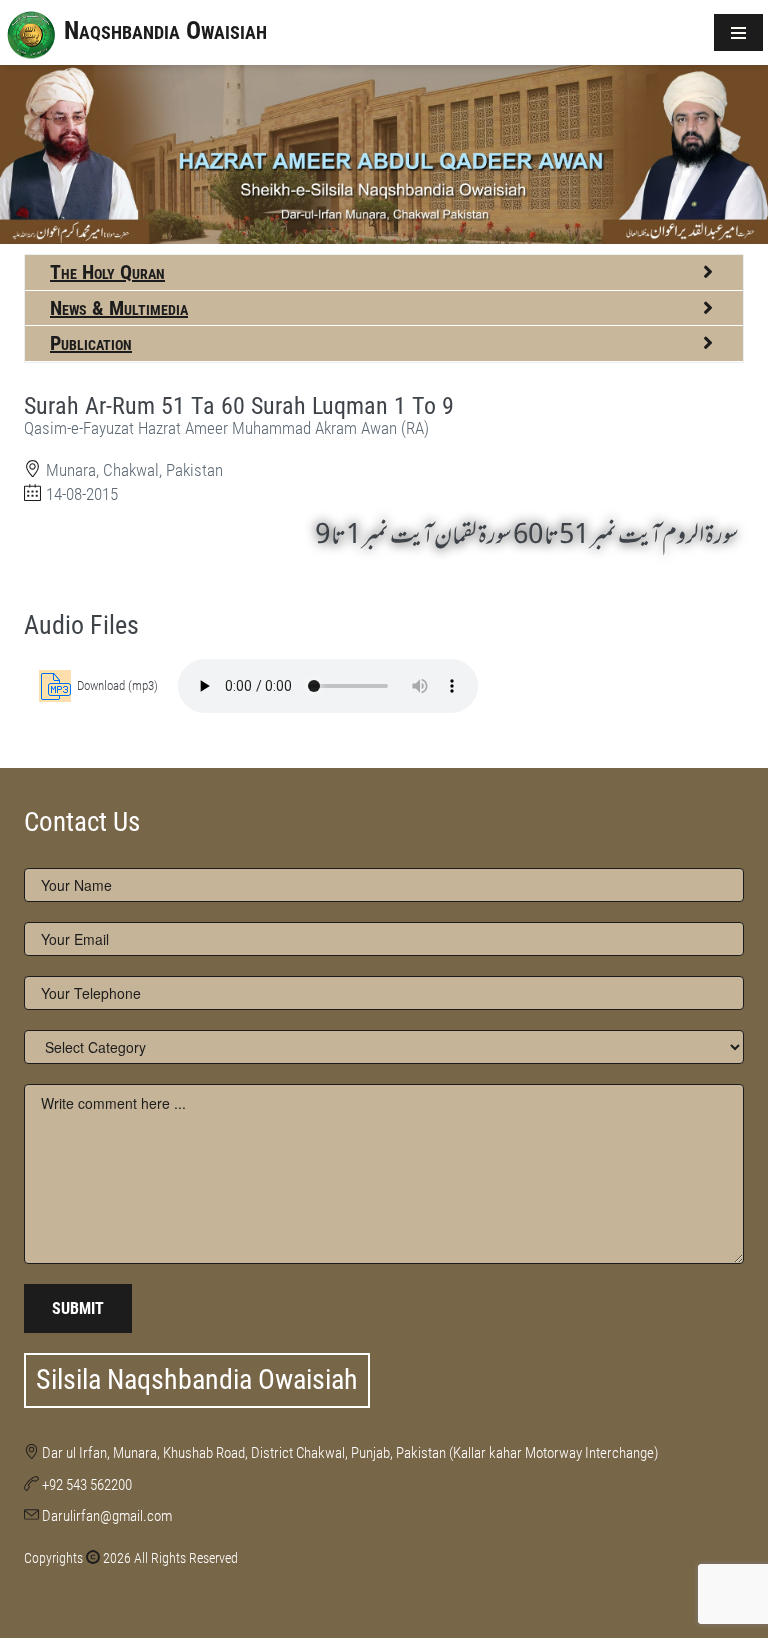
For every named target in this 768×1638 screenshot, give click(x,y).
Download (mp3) (117, 685)
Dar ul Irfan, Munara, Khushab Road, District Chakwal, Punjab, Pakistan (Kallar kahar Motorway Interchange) (350, 1453)
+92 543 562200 (87, 1485)
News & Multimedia (119, 308)
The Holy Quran (107, 272)
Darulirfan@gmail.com (107, 1516)
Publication (91, 343)
